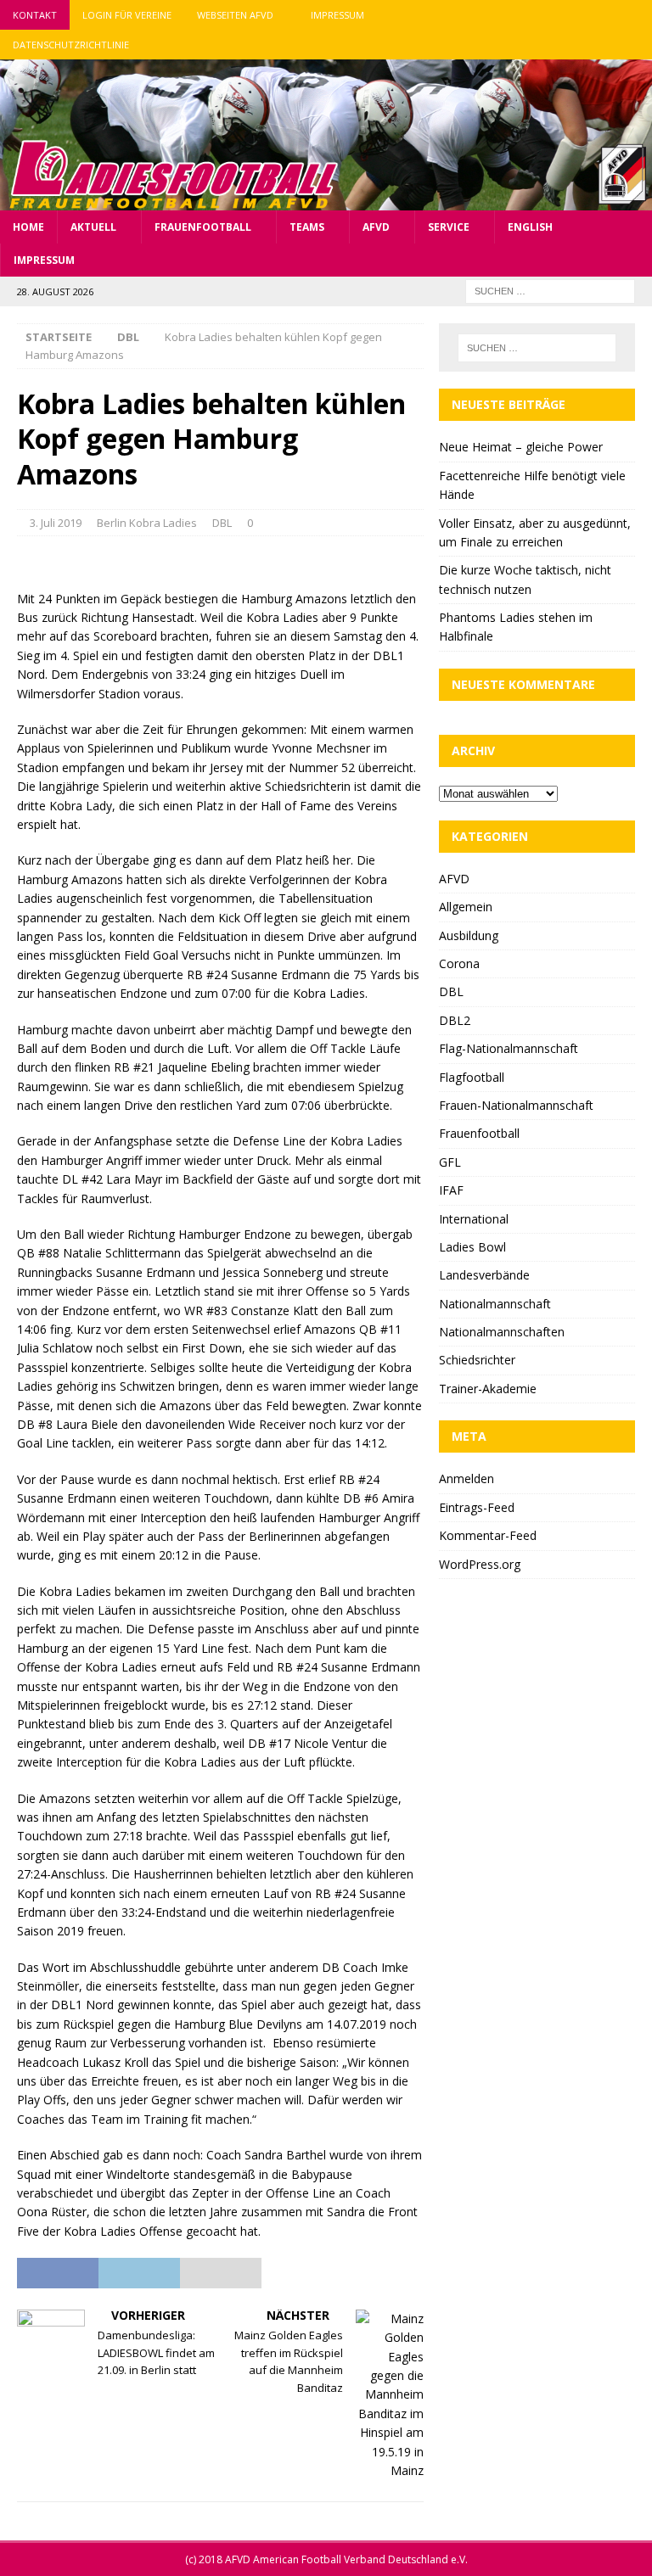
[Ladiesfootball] (326, 200)
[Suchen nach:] (550, 290)
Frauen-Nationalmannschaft (516, 1105)
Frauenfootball (203, 227)
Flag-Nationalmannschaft (509, 1048)
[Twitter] (604, 15)
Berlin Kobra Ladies (147, 523)
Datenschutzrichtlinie (71, 45)
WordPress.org (480, 1564)
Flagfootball (472, 1077)
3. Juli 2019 (56, 523)
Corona (459, 963)
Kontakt (35, 15)
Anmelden (467, 1478)
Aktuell (93, 227)
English (530, 227)
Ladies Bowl (472, 1247)
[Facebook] (571, 15)
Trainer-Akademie (488, 1389)
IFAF (451, 1190)
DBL (222, 523)
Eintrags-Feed (477, 1507)
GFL (450, 1162)
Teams (307, 227)
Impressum (337, 15)
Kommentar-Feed (488, 1535)
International (474, 1219)
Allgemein (466, 907)
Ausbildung (469, 935)
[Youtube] (637, 15)
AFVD (376, 227)
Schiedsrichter (477, 1360)
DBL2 (455, 1020)
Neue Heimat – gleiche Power (521, 447)
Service (449, 227)
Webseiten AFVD (235, 15)
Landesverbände (484, 1275)
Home (28, 227)
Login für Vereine (127, 15)
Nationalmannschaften (502, 1332)
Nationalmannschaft (495, 1304)
